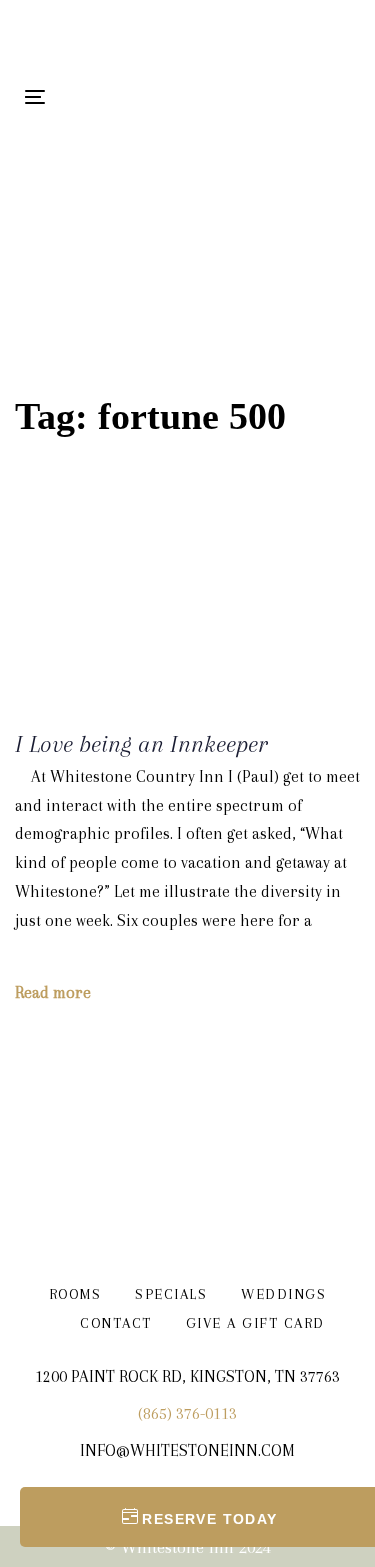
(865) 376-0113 (187, 1413)
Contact (116, 1323)
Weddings (283, 1294)
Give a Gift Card (255, 1323)
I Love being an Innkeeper (141, 744)
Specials (171, 1294)
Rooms (75, 1294)
